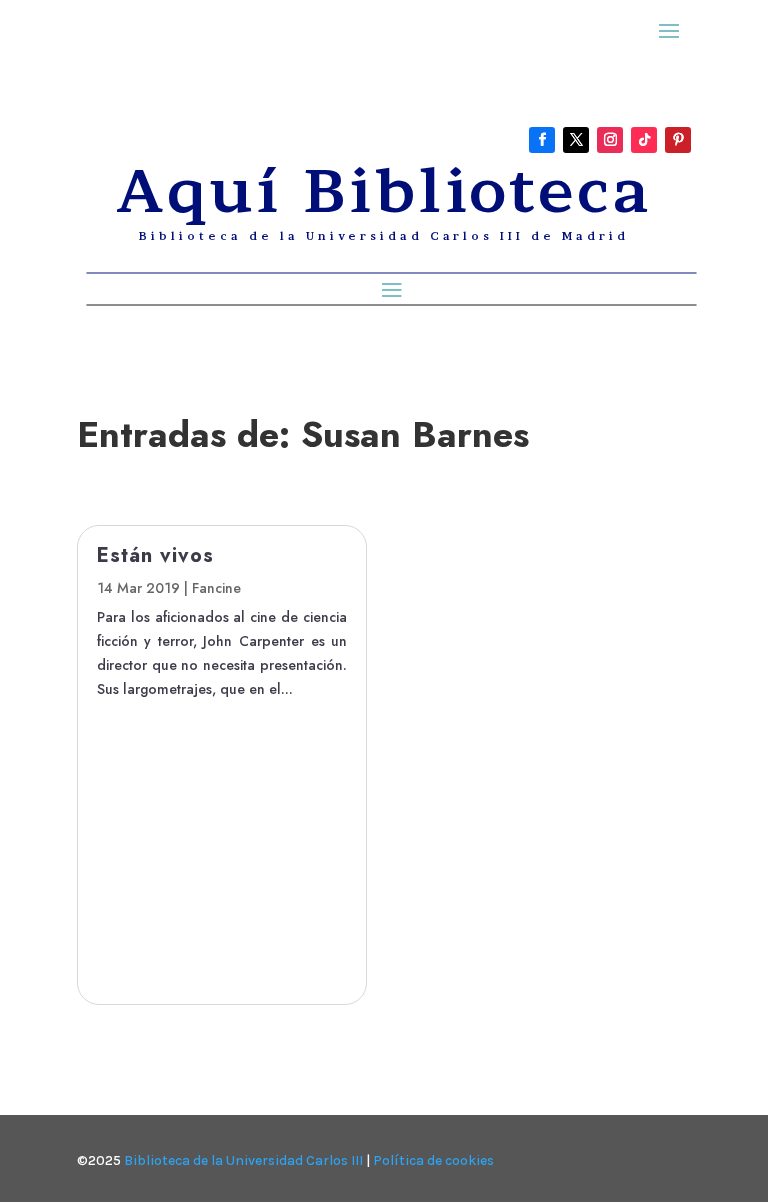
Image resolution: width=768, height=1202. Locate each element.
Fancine (216, 588)
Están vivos (155, 555)
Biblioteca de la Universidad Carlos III (243, 1160)
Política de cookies (433, 1160)
